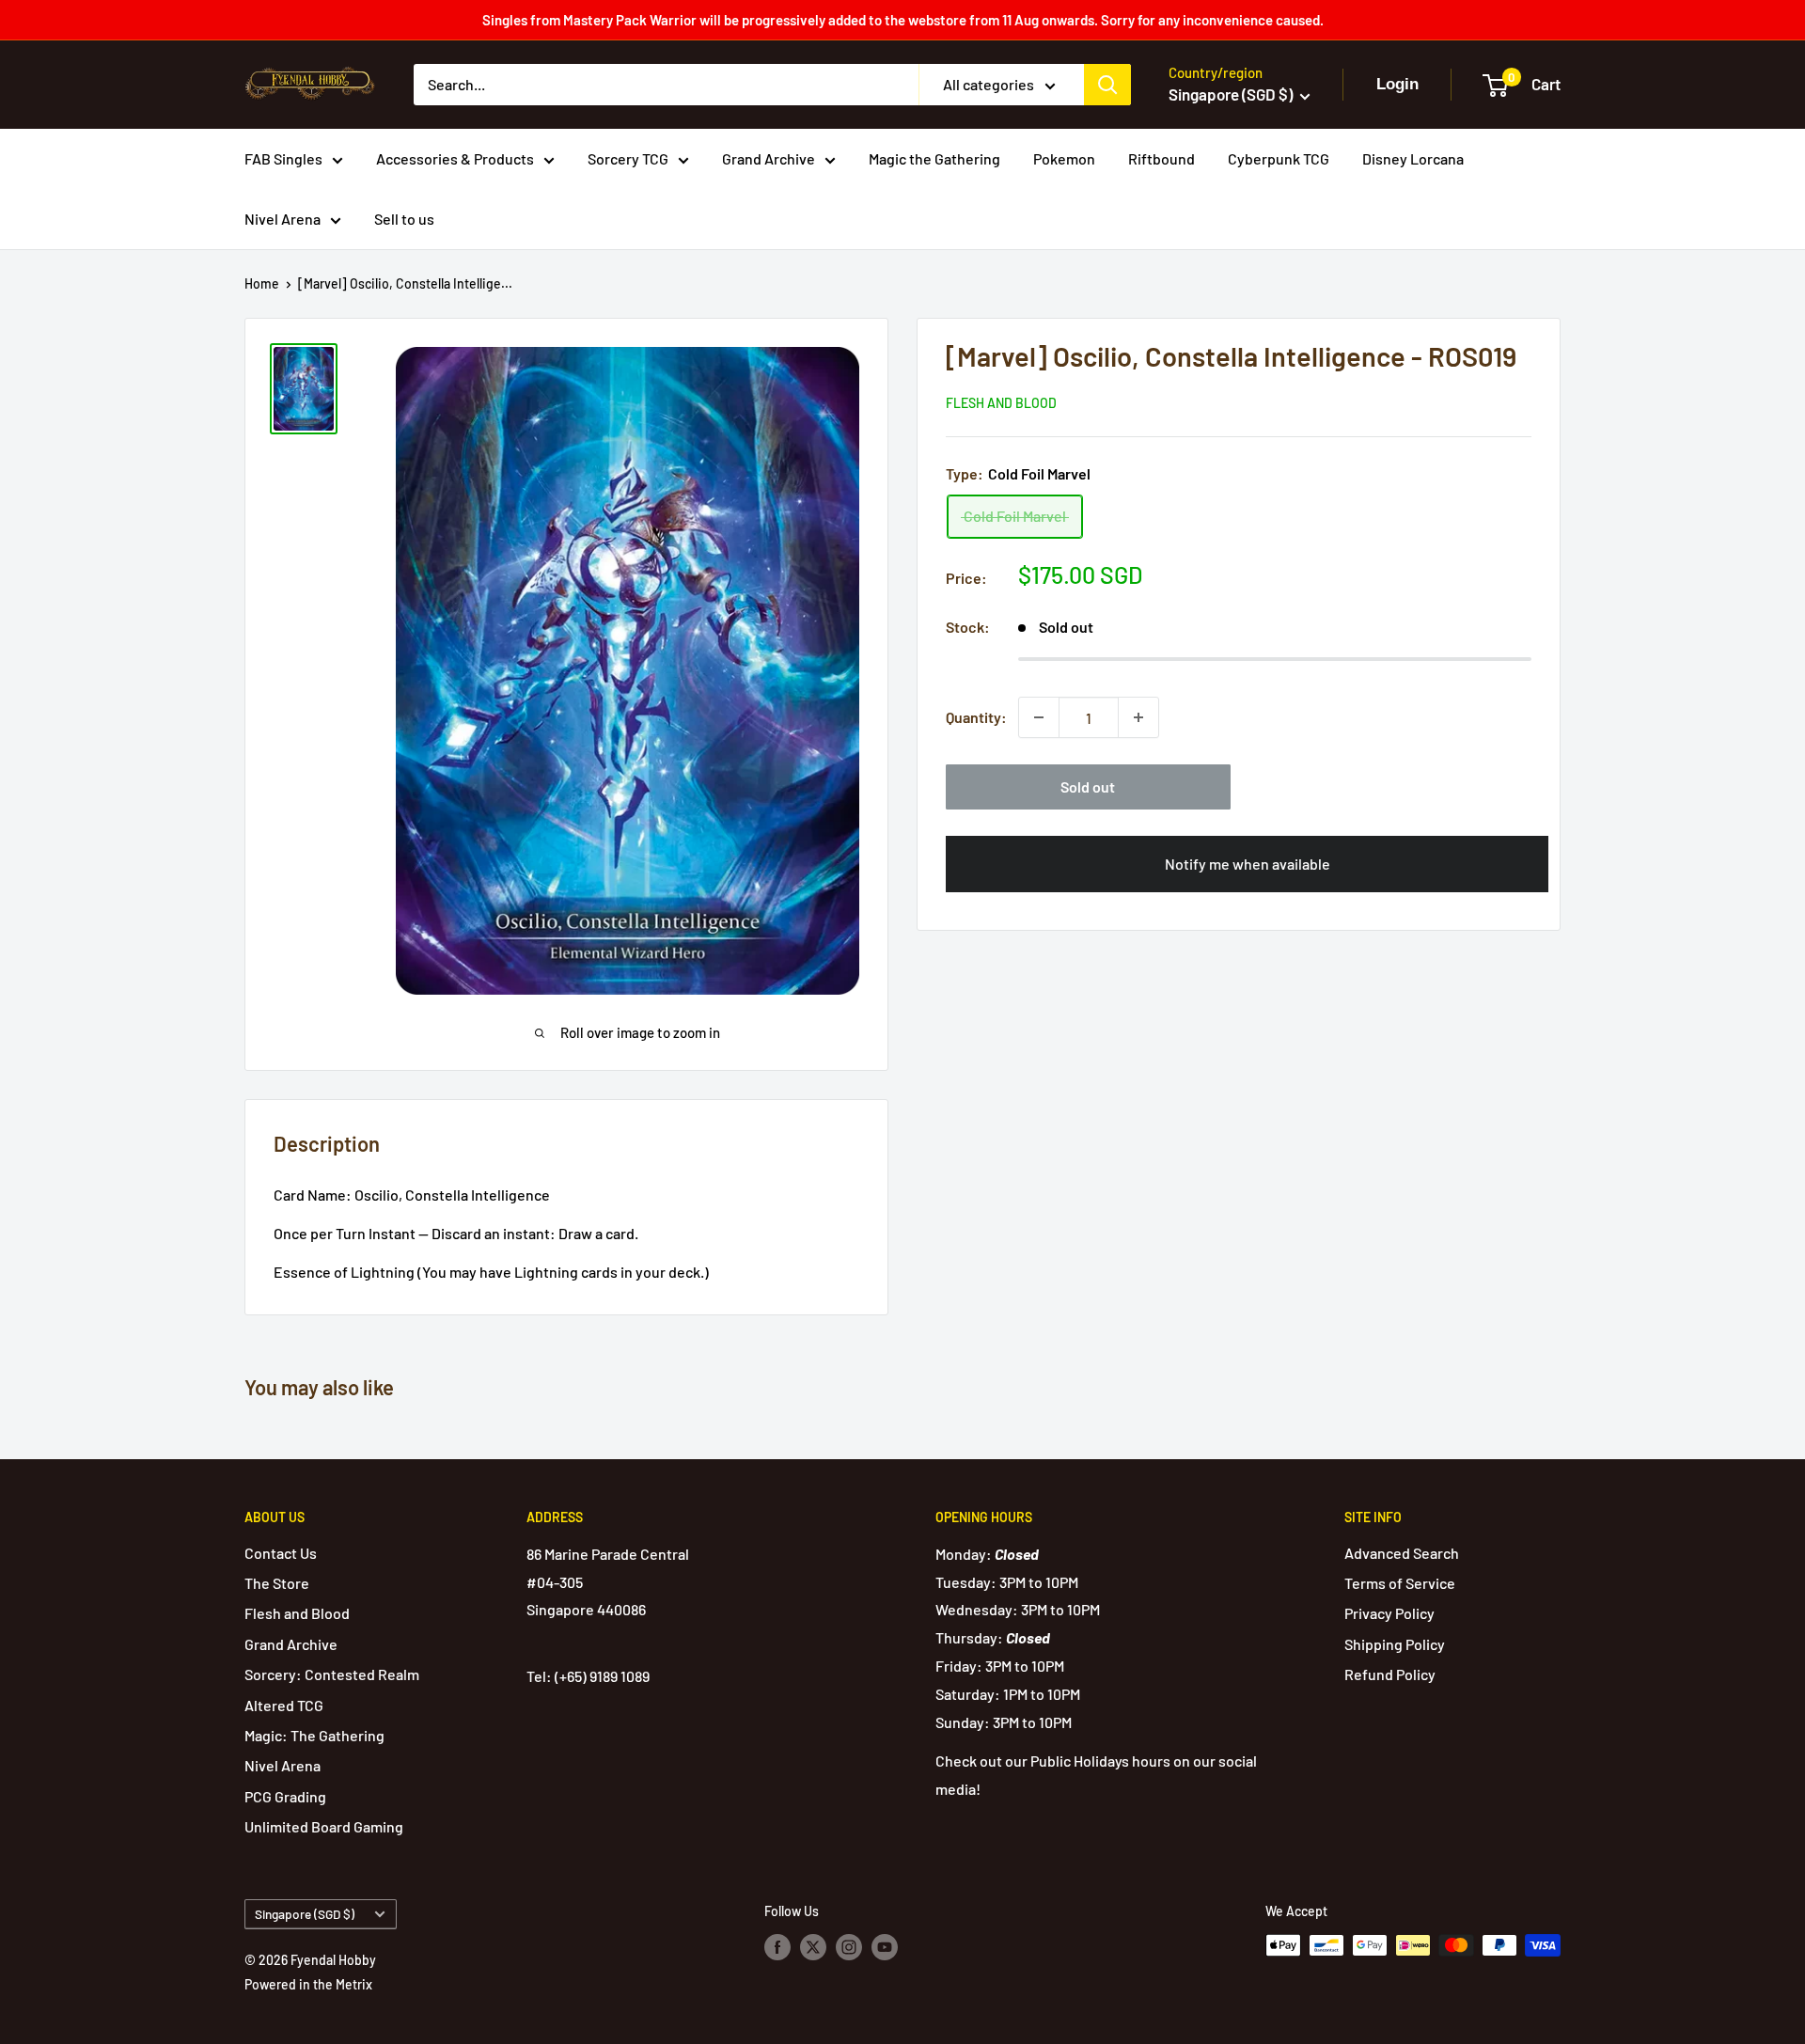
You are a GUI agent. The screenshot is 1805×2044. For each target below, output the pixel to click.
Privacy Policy (1389, 1613)
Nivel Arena (283, 219)
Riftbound (1161, 158)
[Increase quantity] (1138, 717)
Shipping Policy (1395, 1644)
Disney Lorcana (1413, 158)
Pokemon (1064, 158)
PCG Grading (285, 1796)
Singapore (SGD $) (305, 1914)
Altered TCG (284, 1705)
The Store (277, 1583)
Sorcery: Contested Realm (332, 1674)
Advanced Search (1402, 1553)
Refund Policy (1390, 1674)
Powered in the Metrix (308, 1984)
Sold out (1088, 786)
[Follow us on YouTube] (885, 1947)
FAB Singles (283, 158)
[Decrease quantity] (1039, 717)
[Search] (1107, 85)
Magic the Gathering (934, 158)
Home (262, 283)
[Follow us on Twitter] (813, 1947)
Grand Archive (769, 158)
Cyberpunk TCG (1279, 158)
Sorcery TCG (628, 158)
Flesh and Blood (1001, 403)
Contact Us (281, 1553)
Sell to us (404, 219)
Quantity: (976, 717)
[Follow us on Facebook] (777, 1947)
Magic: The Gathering (314, 1735)
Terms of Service (1400, 1583)
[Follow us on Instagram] (849, 1947)
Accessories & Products (455, 158)
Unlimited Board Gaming (324, 1826)
